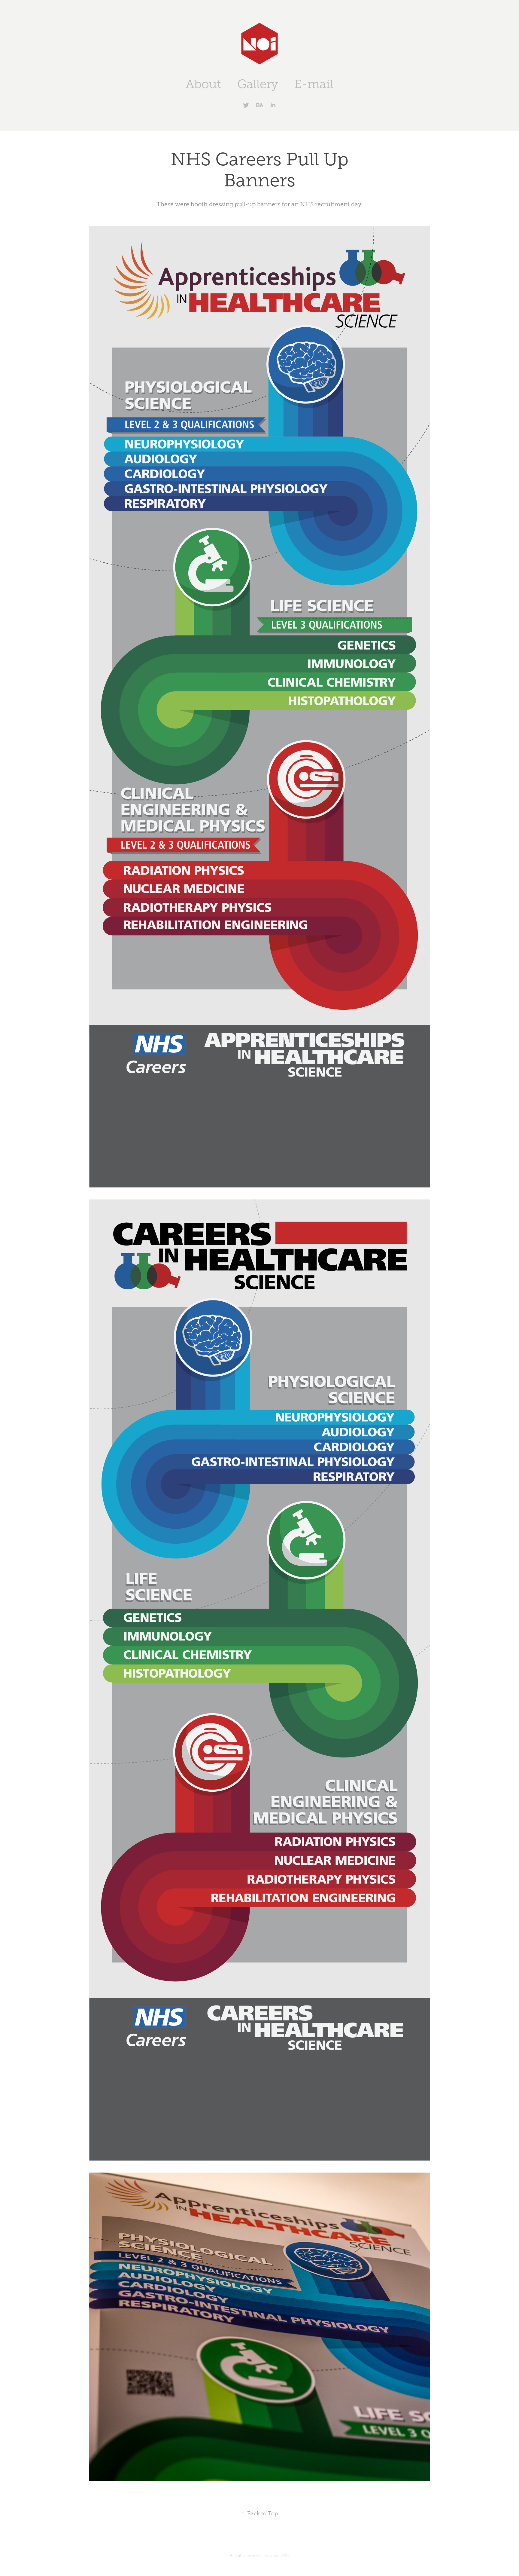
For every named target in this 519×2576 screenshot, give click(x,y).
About (203, 84)
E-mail (314, 84)
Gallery (258, 84)
